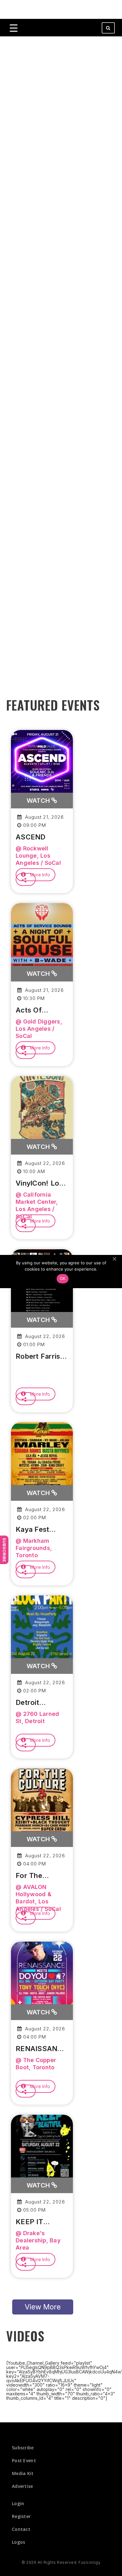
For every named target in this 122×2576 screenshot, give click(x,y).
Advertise (23, 2486)
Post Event (24, 2460)
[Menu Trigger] (14, 28)
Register (21, 2516)
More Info (39, 875)
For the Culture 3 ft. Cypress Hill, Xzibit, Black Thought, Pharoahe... (37, 1876)
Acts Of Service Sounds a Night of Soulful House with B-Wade (42, 1010)
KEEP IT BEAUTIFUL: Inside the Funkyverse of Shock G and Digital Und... (41, 2222)
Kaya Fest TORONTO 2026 (33, 1530)
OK (63, 1278)
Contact (21, 2529)
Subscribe (4, 1550)
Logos (19, 2542)
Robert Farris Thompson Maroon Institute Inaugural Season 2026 (38, 1357)
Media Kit (23, 2473)
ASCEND (31, 837)
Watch (39, 801)
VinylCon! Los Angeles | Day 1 (41, 1183)
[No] (114, 1259)
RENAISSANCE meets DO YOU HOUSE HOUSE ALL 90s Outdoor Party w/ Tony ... (41, 2049)
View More (43, 2307)
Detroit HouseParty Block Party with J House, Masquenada (39, 1703)
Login (18, 2503)
